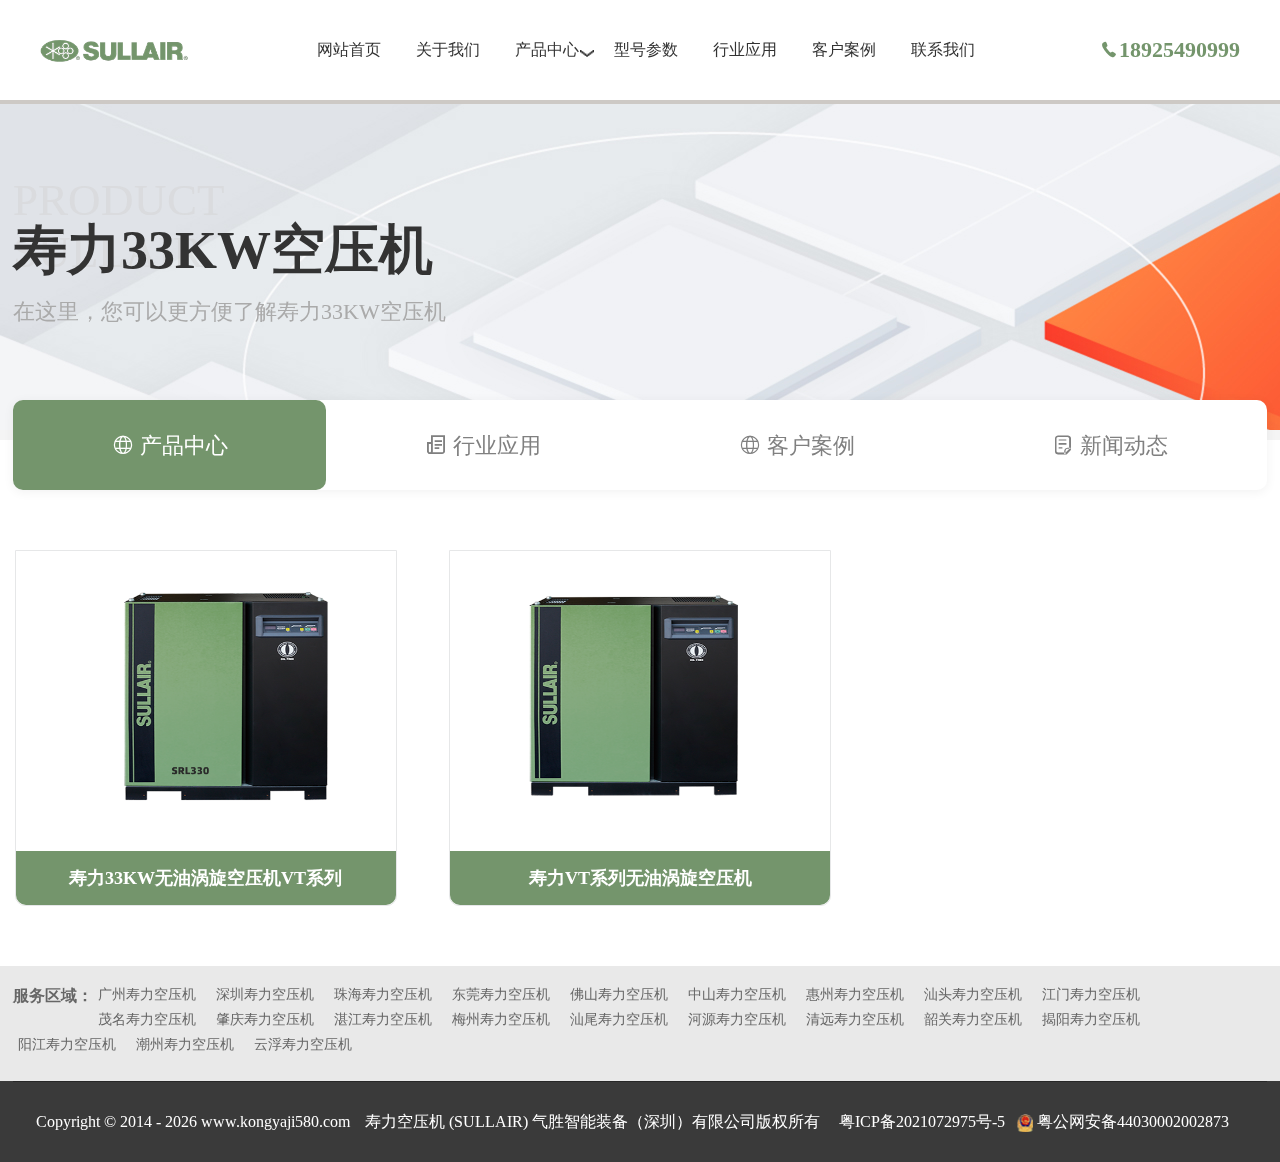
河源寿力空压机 (737, 1019)
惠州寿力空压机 (855, 994)
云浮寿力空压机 (303, 1044)
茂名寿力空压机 (147, 1019)
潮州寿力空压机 (185, 1044)
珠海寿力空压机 (383, 994)
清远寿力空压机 (855, 1019)
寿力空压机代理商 (114, 50)
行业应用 (745, 49)
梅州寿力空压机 (501, 1019)
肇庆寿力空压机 (265, 1019)
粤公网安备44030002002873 (1133, 1121)
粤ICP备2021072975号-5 (922, 1121)
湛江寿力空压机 (383, 1019)
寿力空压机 (407, 1121)
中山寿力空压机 (737, 994)
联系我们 (943, 49)
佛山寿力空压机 (619, 994)
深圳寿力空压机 (265, 994)
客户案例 (844, 49)
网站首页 (349, 49)
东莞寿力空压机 (501, 994)
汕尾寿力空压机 (619, 1019)
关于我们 (448, 49)
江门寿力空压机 (1091, 994)
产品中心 (547, 49)
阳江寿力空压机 (67, 1044)
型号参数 (646, 49)
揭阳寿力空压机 (1091, 1019)
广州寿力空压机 (147, 994)
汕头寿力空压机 (973, 994)
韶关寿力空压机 (973, 1019)
